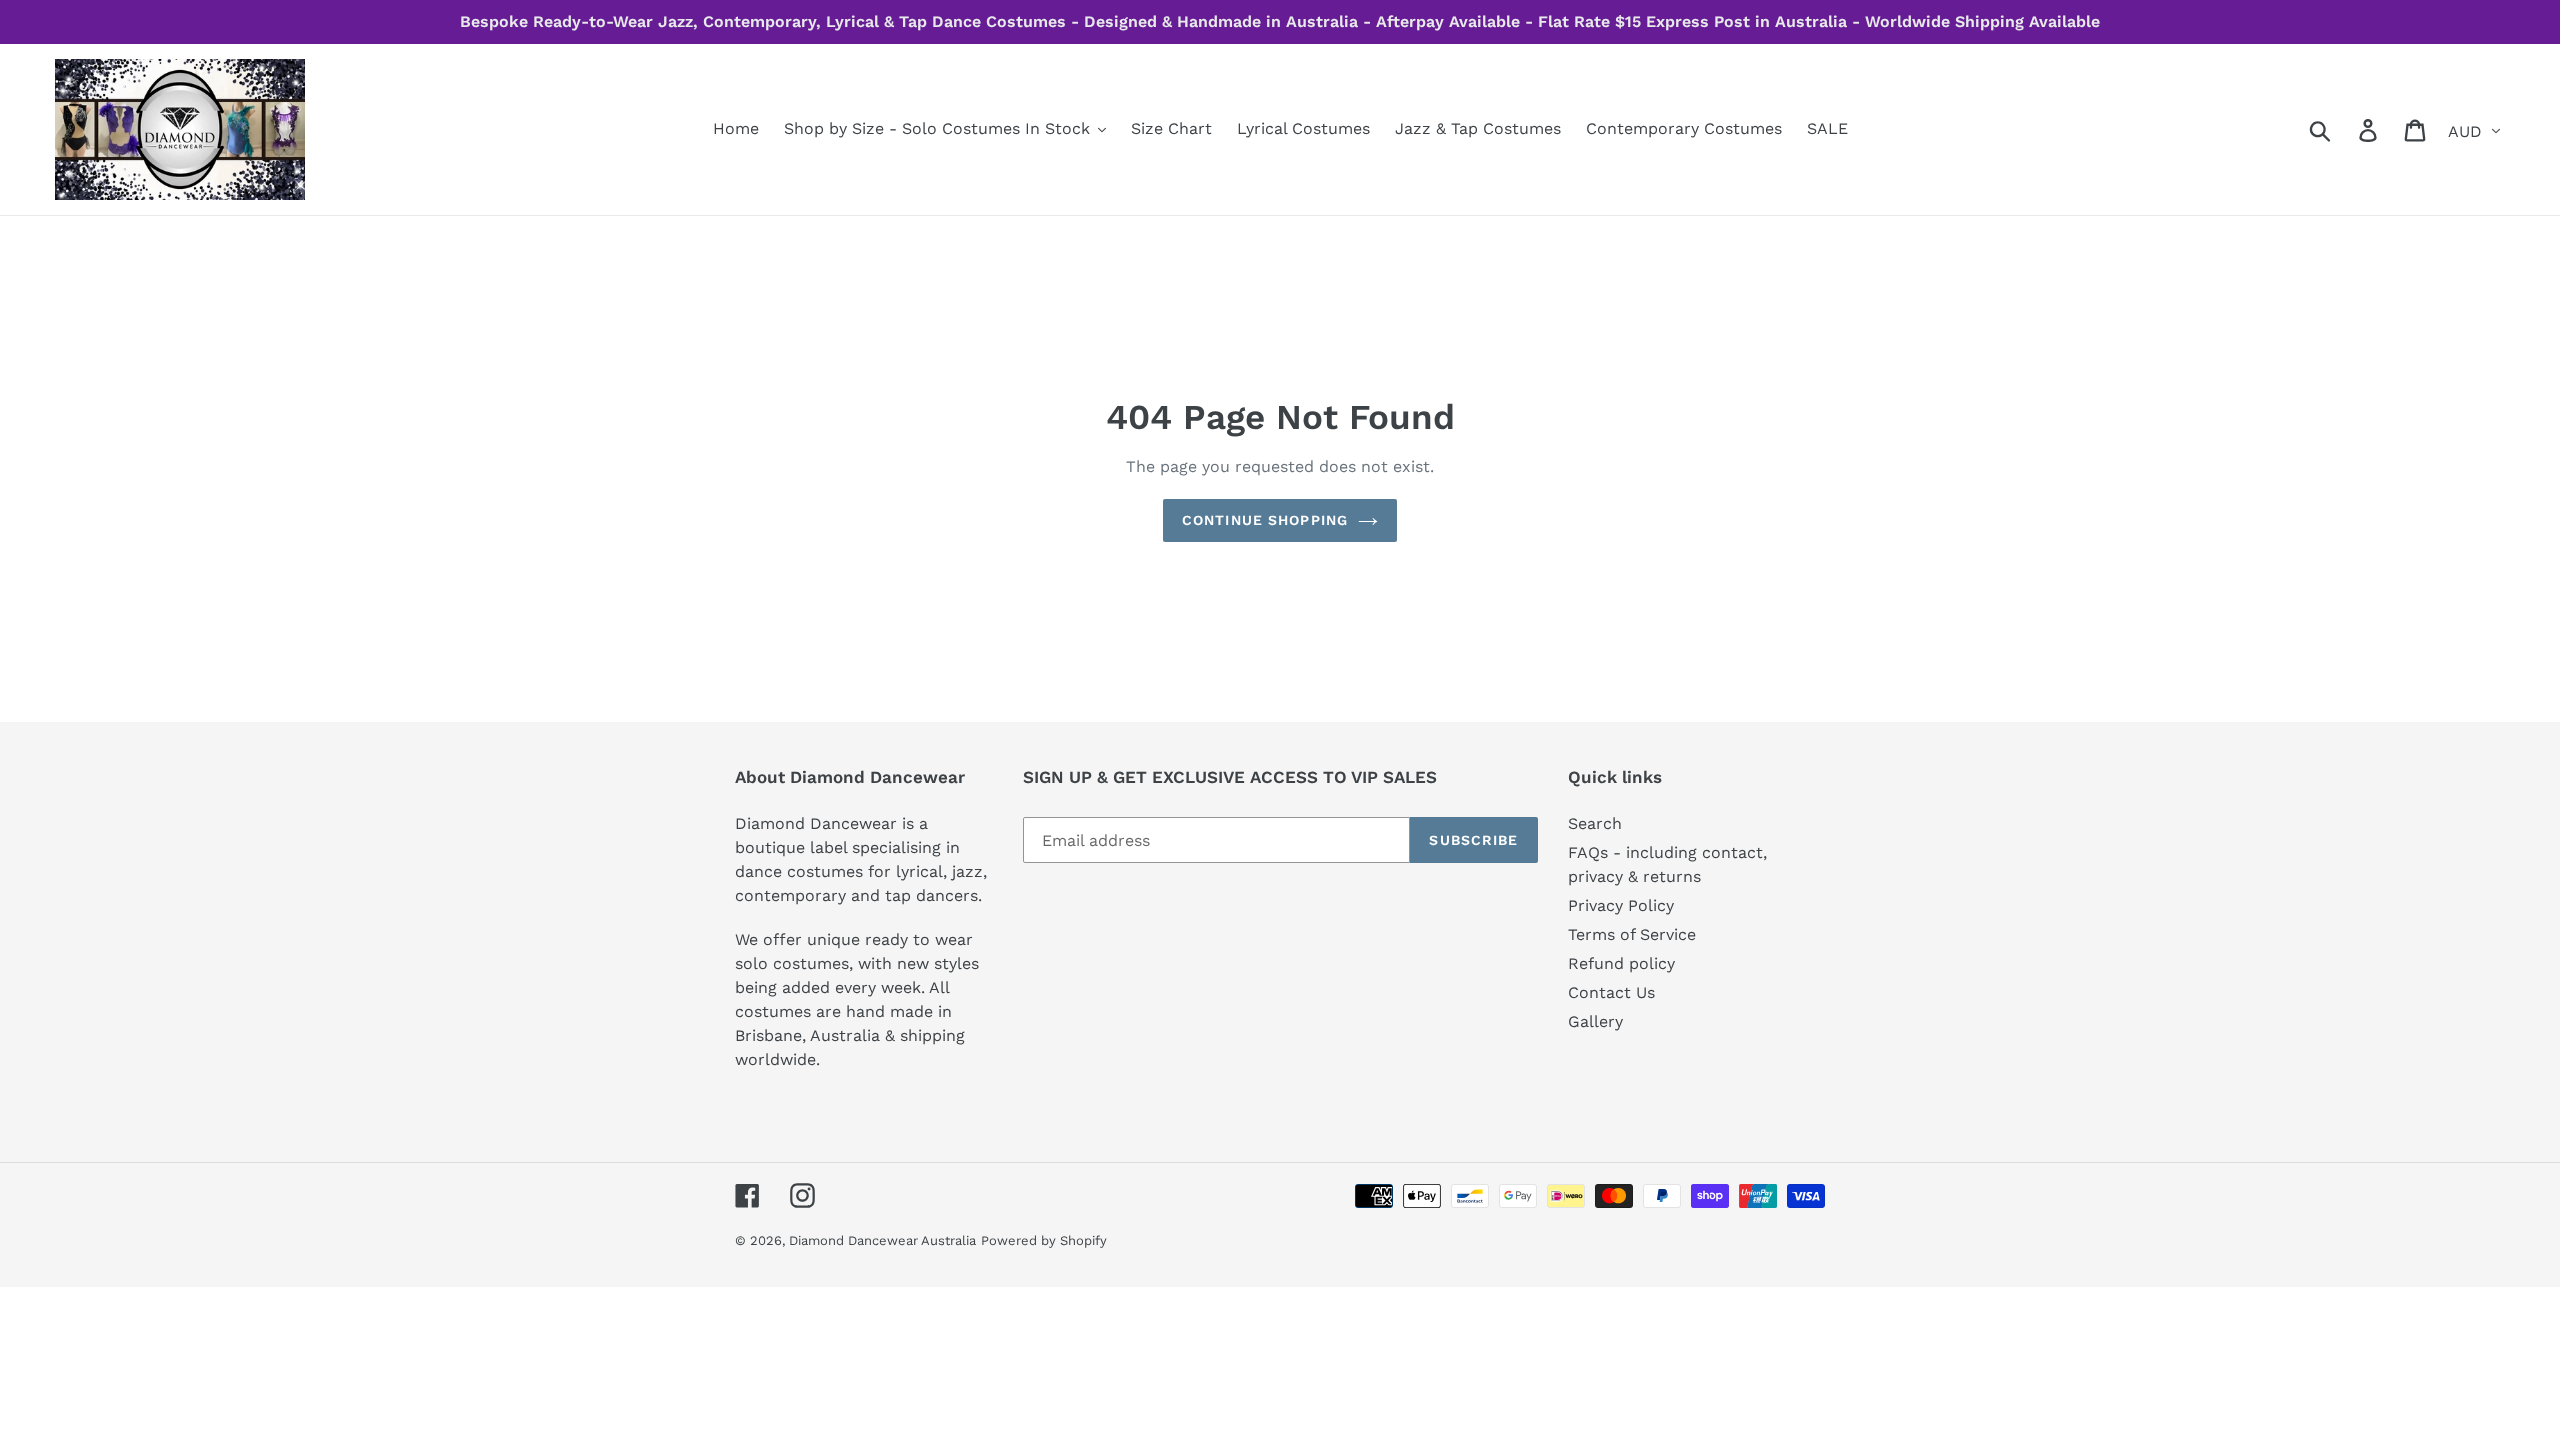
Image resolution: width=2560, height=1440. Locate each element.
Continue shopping (1265, 520)
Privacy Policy (1621, 905)
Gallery (1595, 1021)
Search (1595, 823)
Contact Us (1611, 992)
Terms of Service (1632, 934)
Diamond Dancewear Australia (882, 1240)
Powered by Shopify (1044, 1240)
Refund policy (1621, 963)
